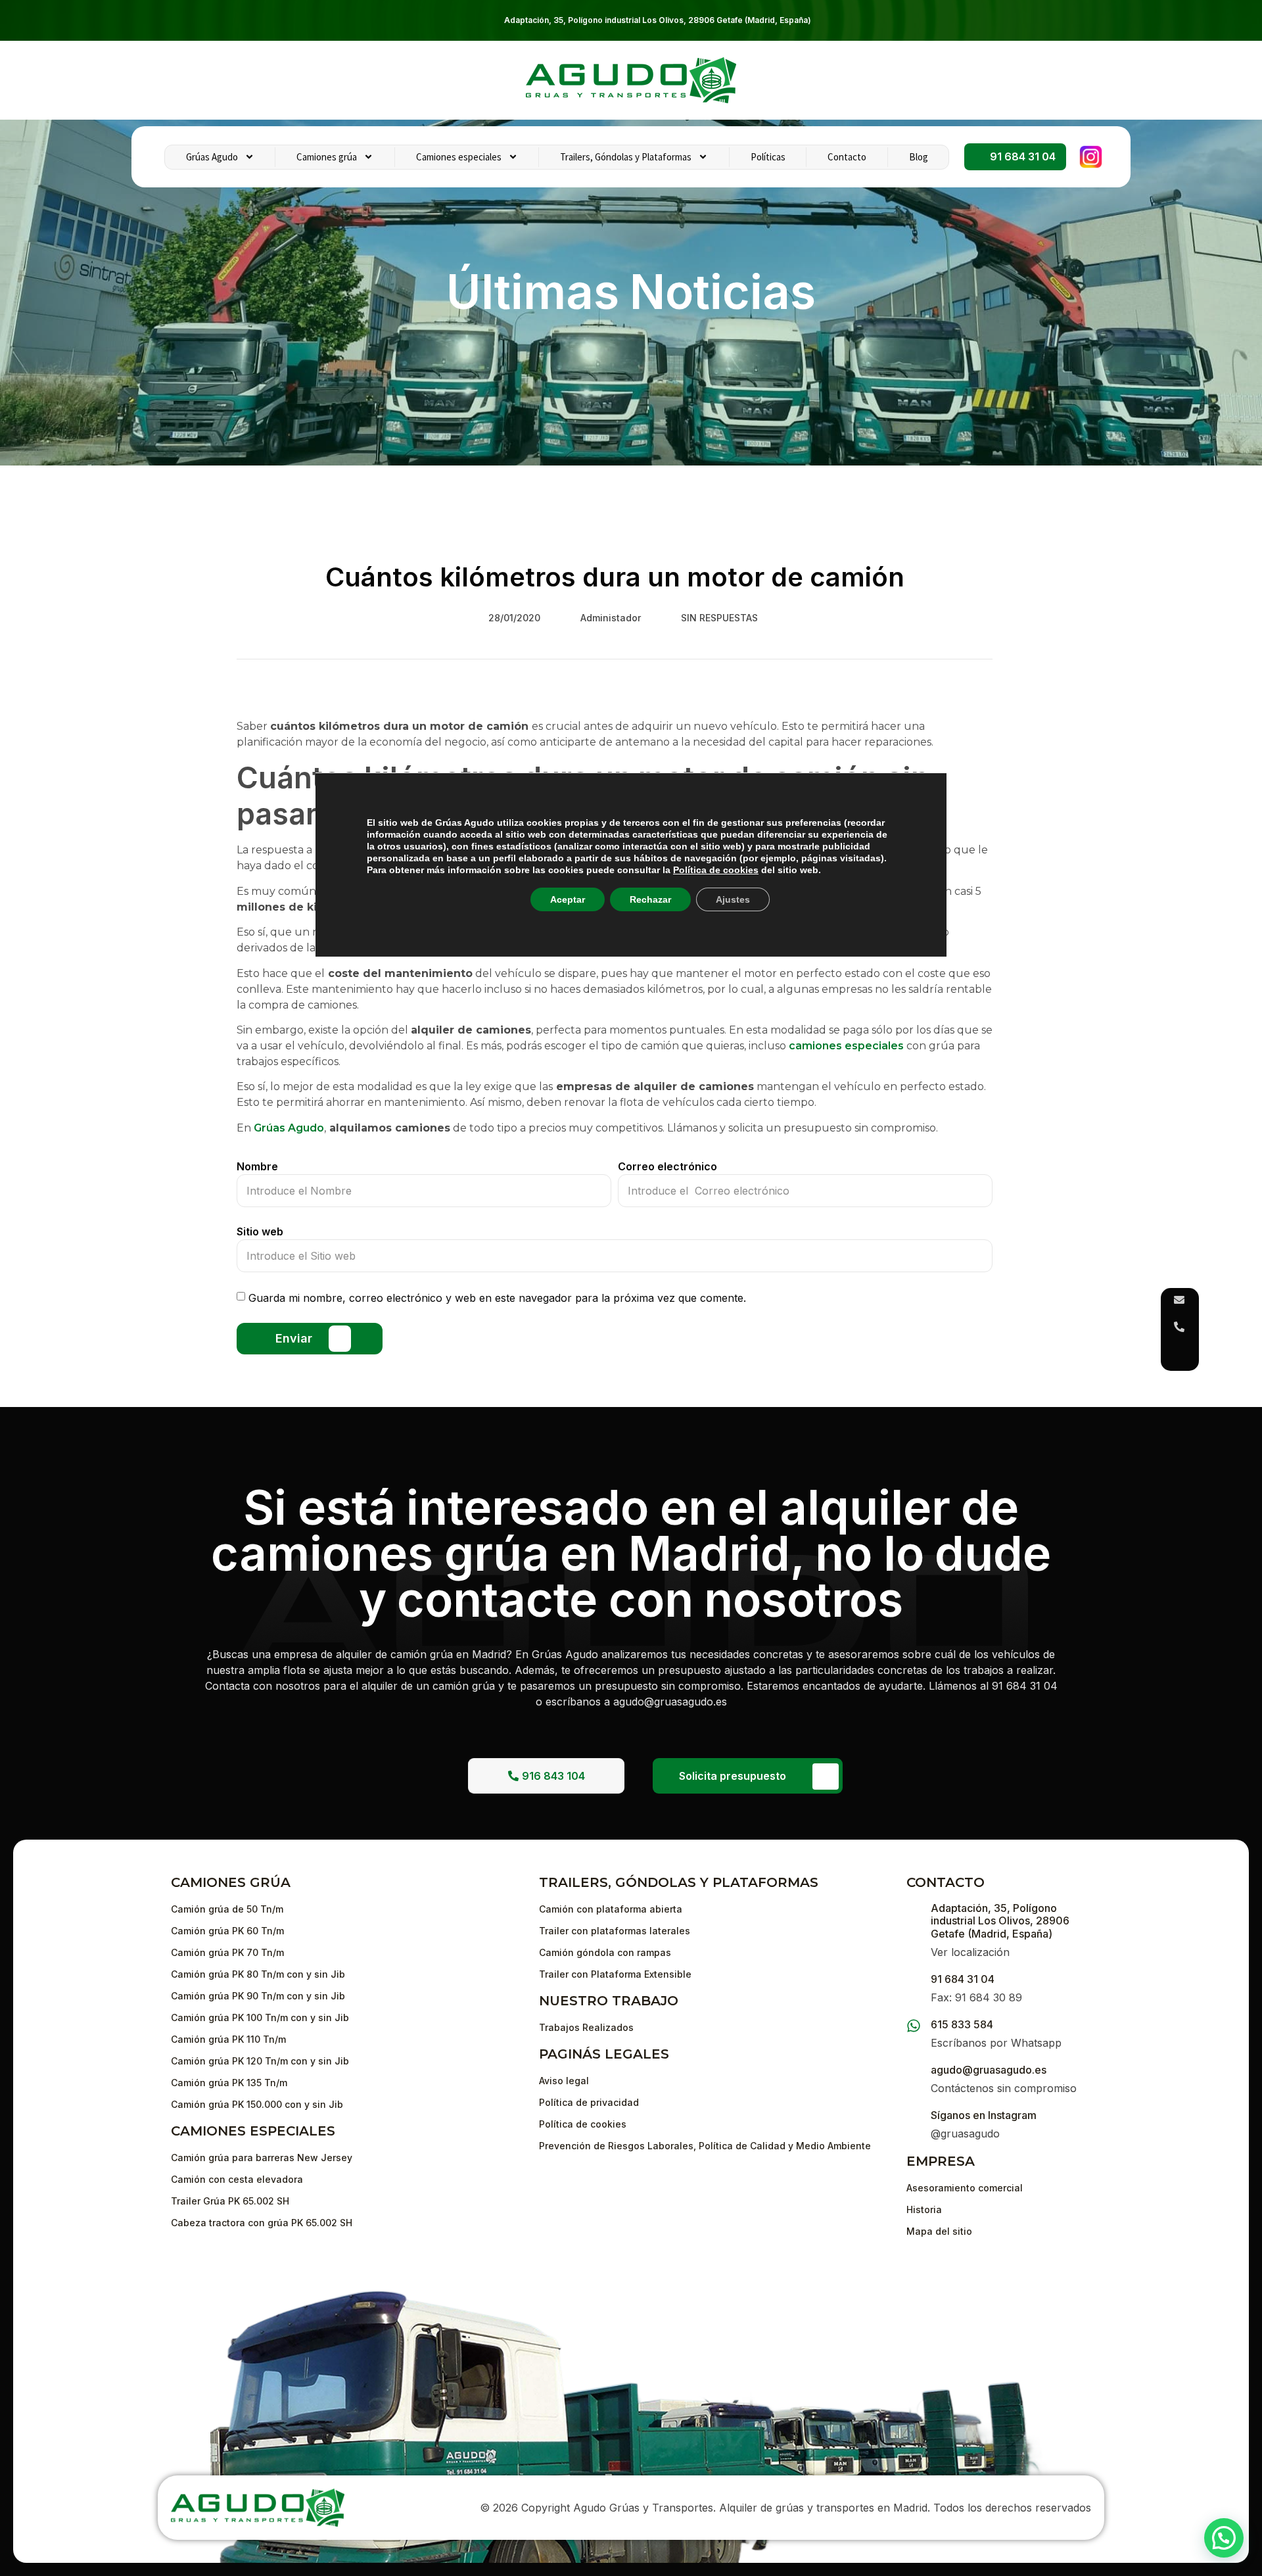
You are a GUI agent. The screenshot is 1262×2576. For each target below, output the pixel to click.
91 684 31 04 (963, 1979)
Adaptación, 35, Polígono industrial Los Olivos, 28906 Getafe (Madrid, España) (658, 20)
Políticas (768, 157)
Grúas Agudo (212, 157)
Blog (919, 157)
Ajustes (733, 899)
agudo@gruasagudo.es (989, 2070)
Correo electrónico (667, 1166)
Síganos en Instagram (984, 2115)
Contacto (847, 157)
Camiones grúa (327, 157)
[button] (1224, 2538)
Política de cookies (716, 870)
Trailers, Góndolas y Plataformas (626, 157)
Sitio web (260, 1231)
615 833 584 (962, 2024)
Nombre (257, 1166)
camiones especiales (846, 1046)
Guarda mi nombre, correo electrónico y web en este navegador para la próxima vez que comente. (497, 1298)
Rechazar (650, 899)
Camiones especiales (459, 157)
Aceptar (568, 899)
